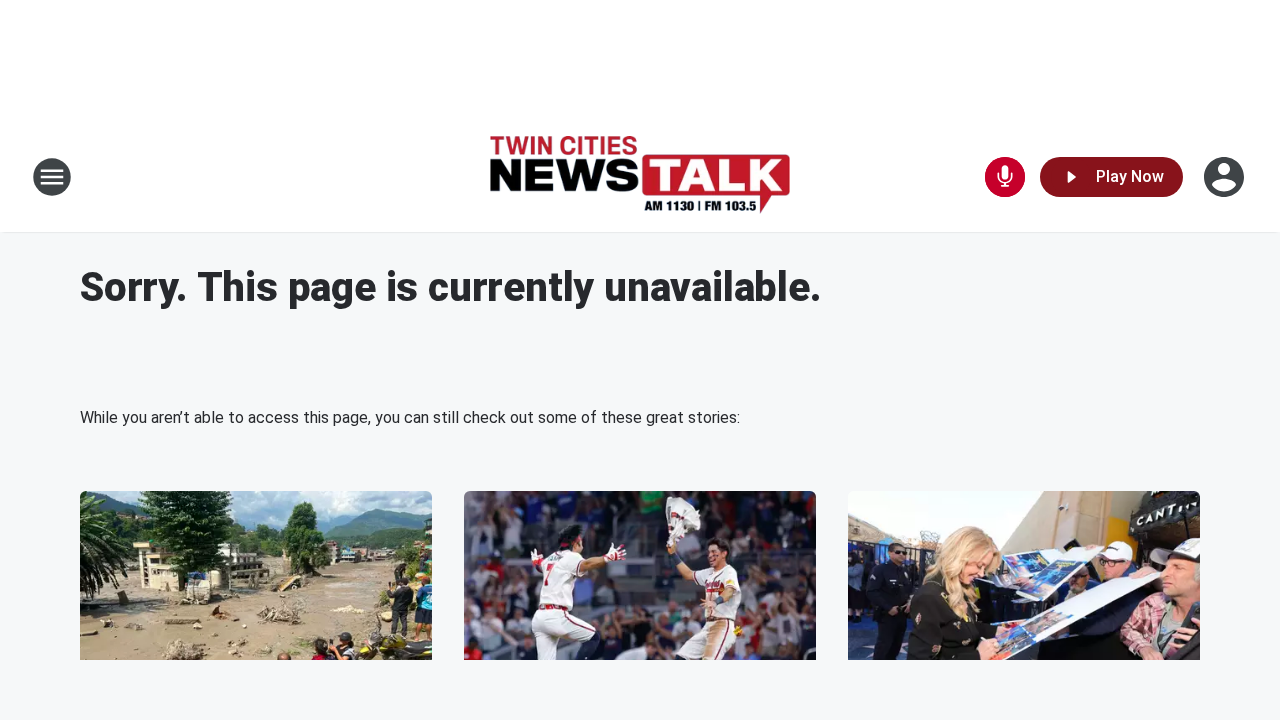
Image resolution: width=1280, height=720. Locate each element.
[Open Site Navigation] (52, 177)
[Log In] (1226, 177)
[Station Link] (640, 177)
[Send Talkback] (1005, 177)
